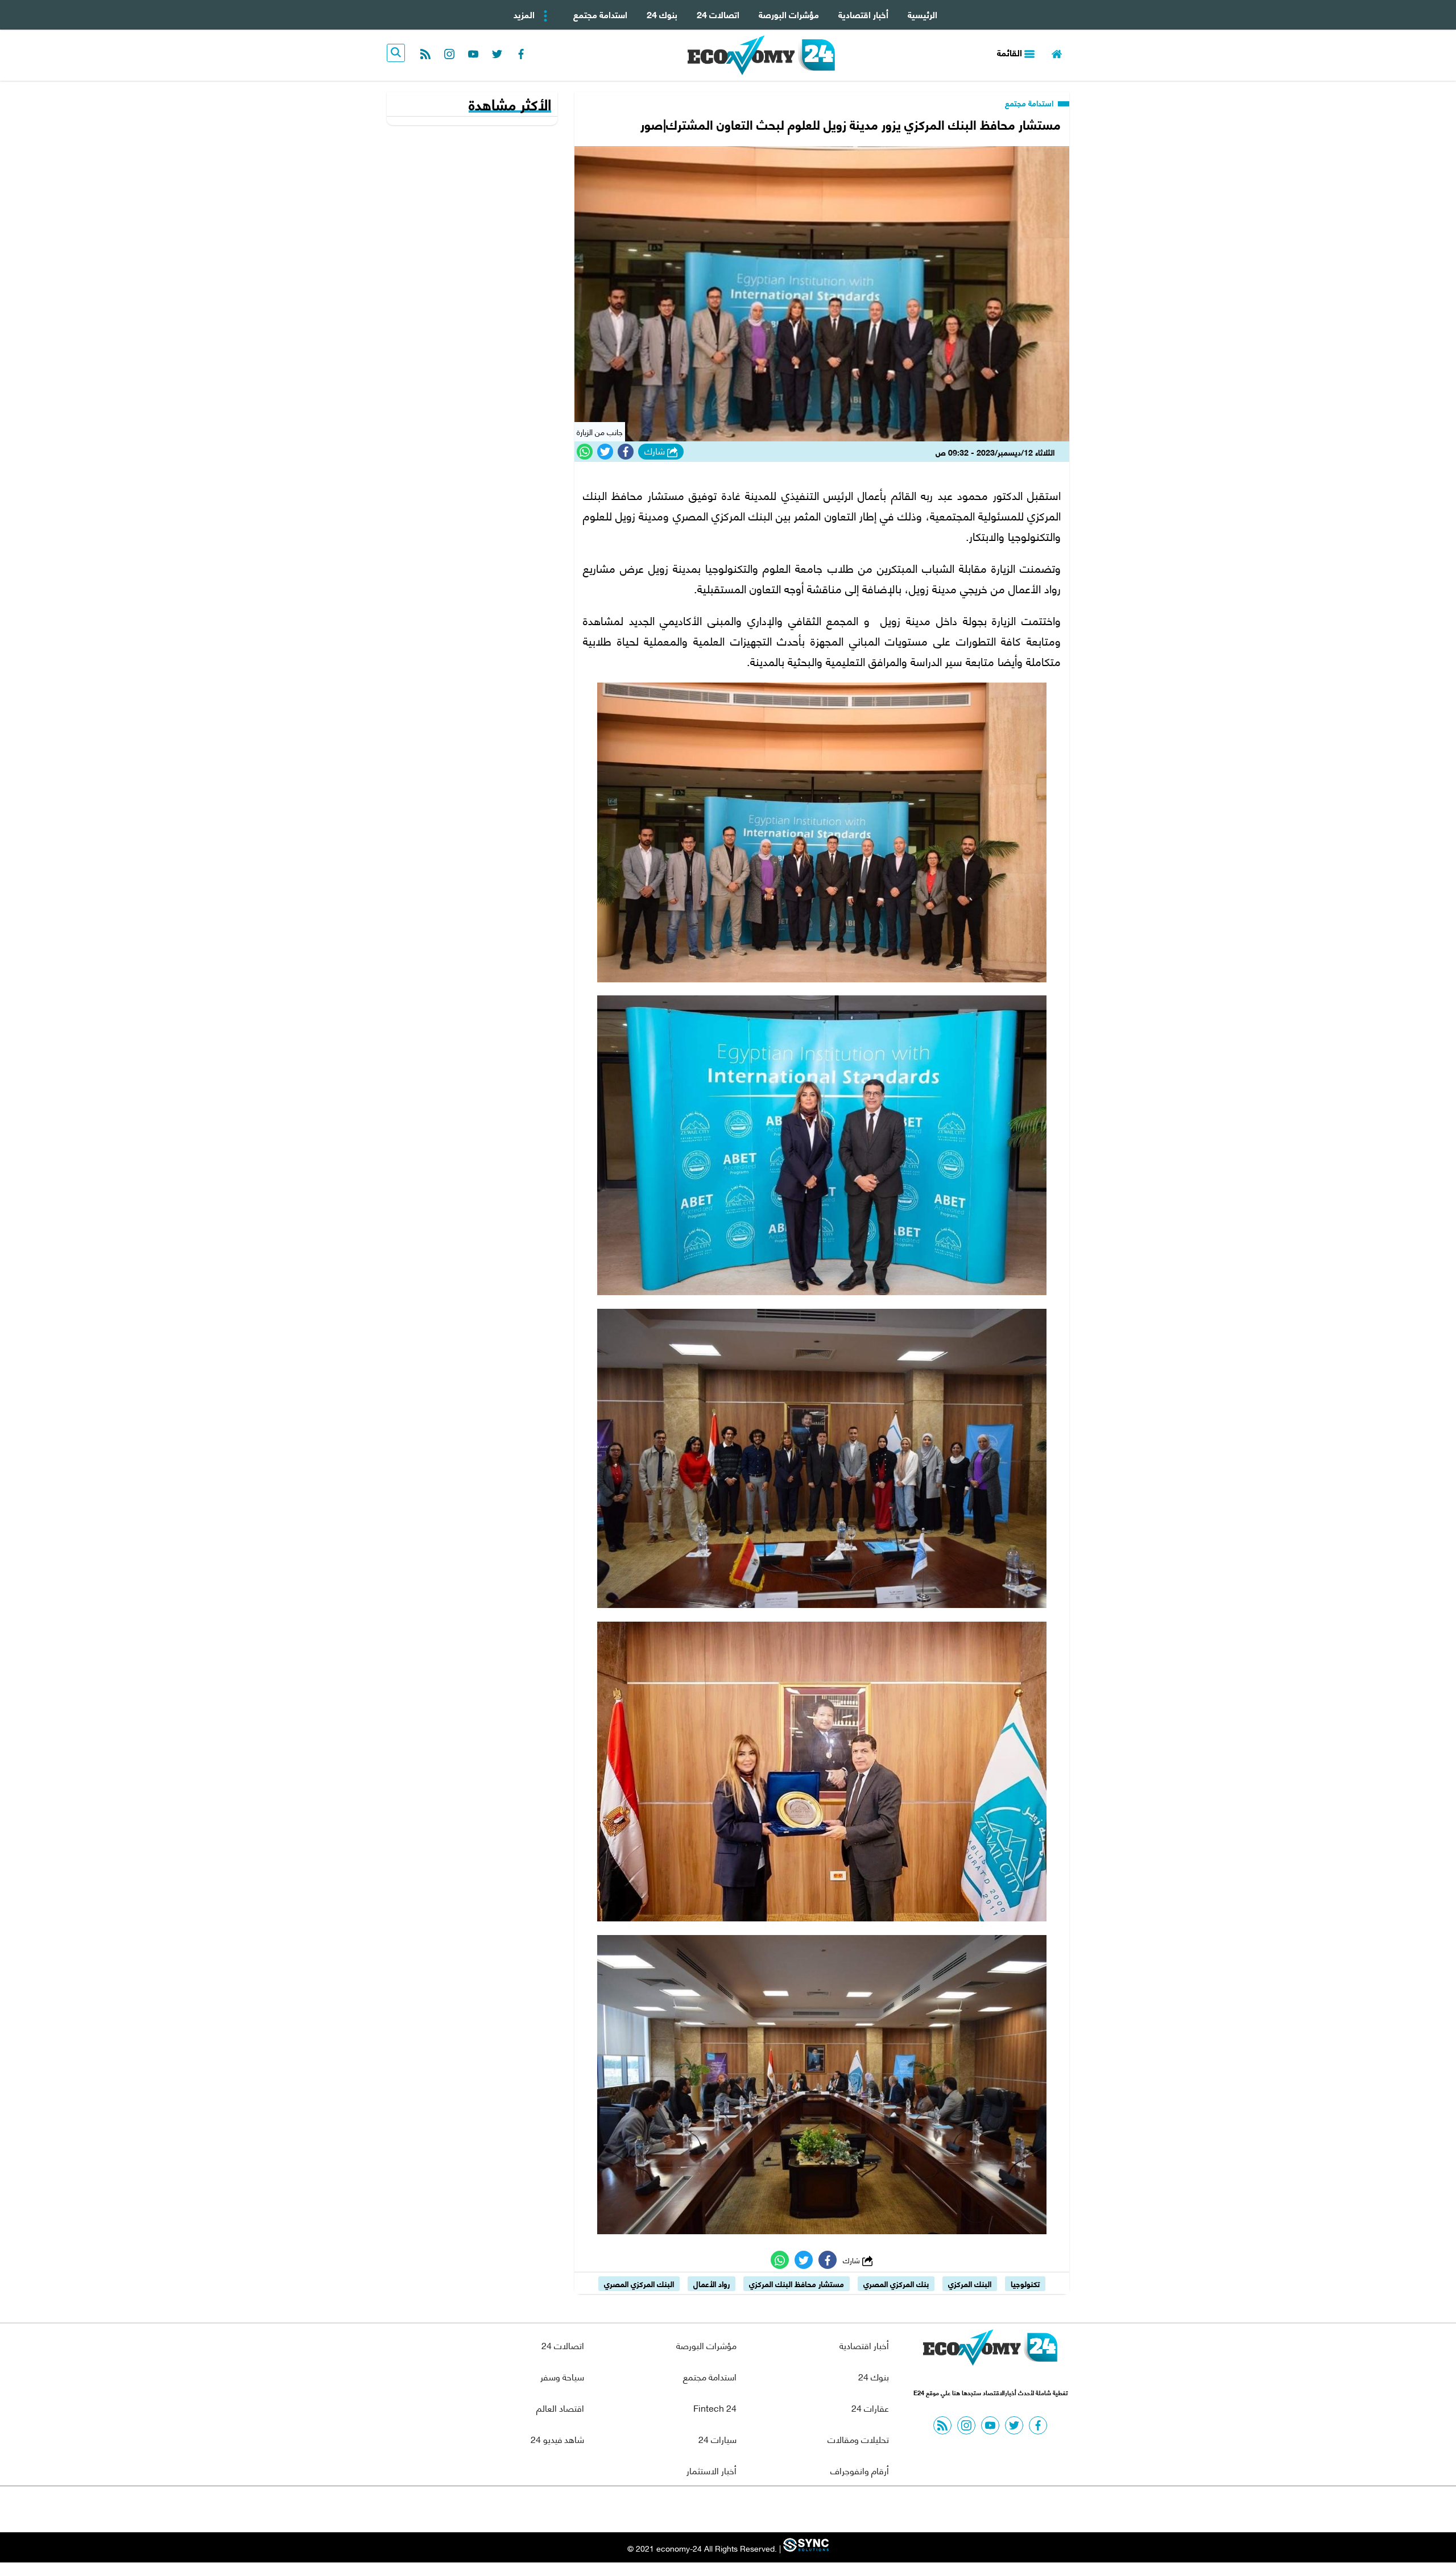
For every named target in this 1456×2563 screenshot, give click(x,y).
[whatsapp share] (585, 452)
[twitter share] (605, 452)
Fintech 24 (715, 2407)
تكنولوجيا (1025, 2283)
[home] (1057, 53)
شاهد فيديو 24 (557, 2439)
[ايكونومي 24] (990, 2350)
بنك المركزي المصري (896, 2283)
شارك (656, 451)
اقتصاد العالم (560, 2407)
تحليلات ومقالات (858, 2439)
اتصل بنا (702, 2509)
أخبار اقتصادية (863, 14)
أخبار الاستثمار (712, 2470)
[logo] (761, 55)
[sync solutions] (805, 2548)
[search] (396, 53)
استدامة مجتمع (600, 14)
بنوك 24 (662, 14)
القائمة (1011, 52)
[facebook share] (626, 452)
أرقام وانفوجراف (860, 2470)
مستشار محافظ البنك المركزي (797, 2283)
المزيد (525, 14)
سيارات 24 (717, 2439)
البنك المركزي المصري (639, 2283)
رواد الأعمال (712, 2283)
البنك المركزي (970, 2283)
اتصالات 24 (718, 14)
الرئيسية (923, 14)
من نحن (756, 2509)
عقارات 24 (870, 2407)
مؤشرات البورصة (789, 14)
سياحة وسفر (562, 2376)
